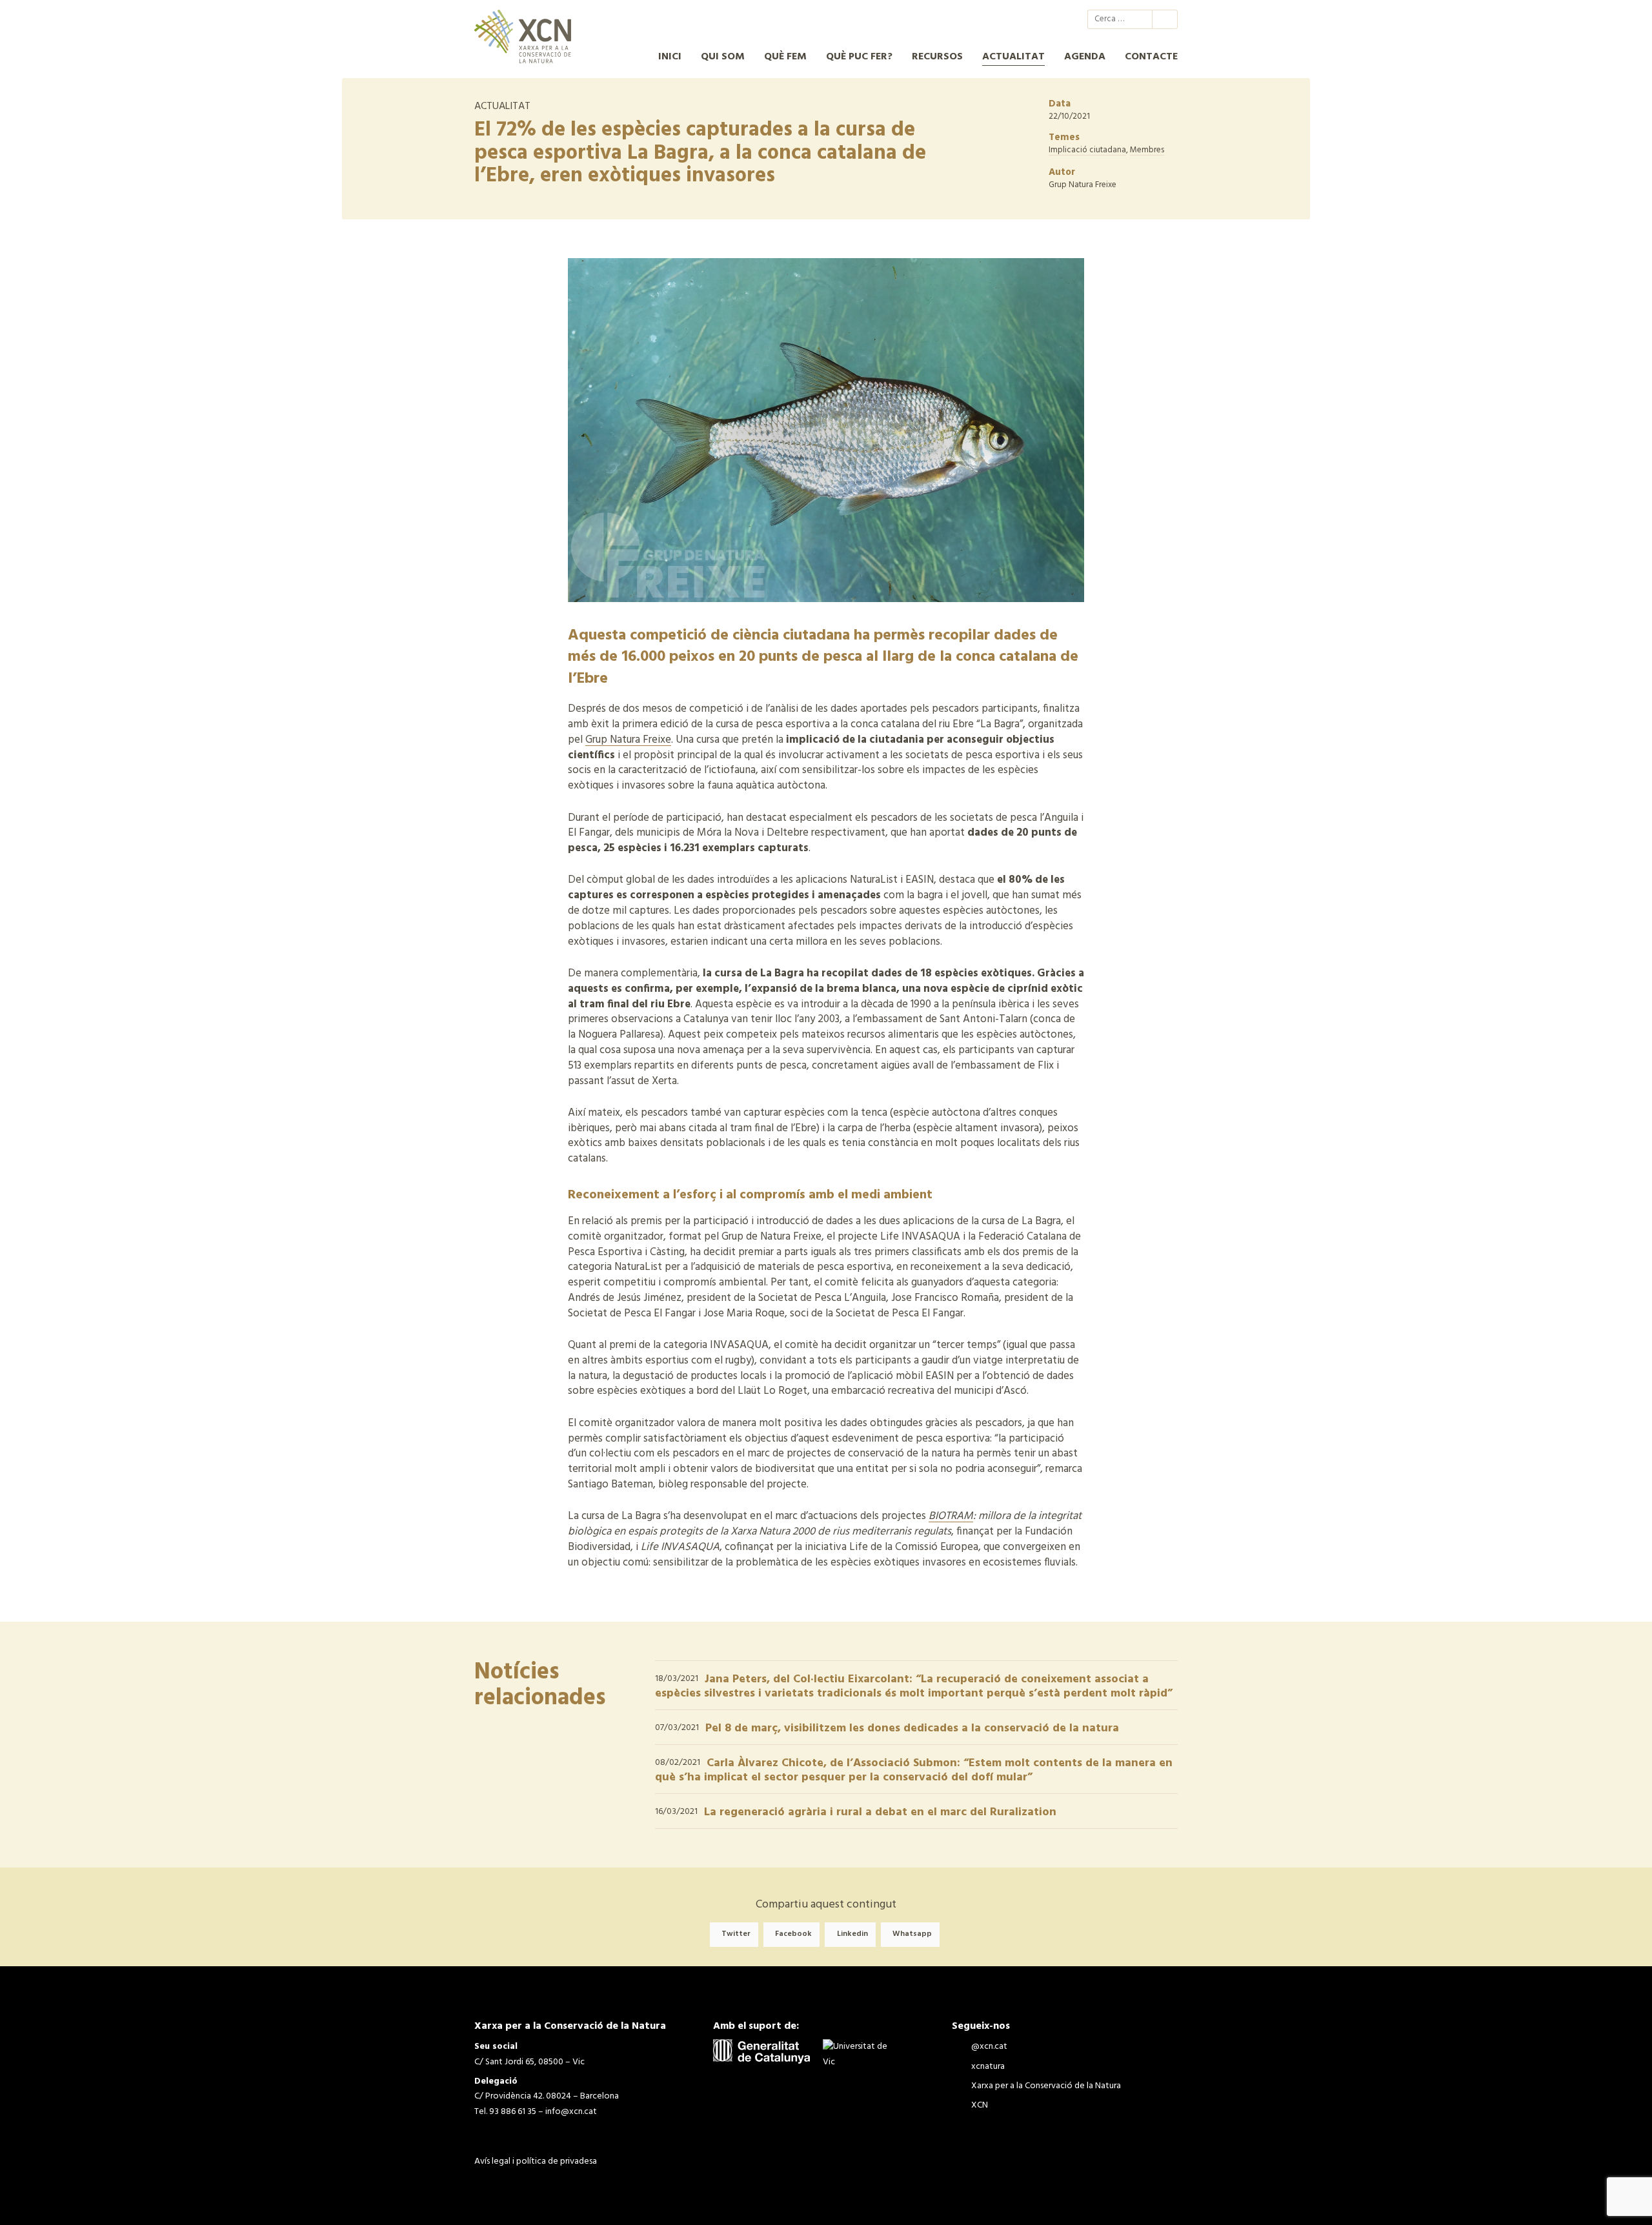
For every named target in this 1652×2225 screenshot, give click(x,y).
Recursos (937, 57)
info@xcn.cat (571, 2112)
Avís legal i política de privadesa (536, 2161)
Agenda (1085, 57)
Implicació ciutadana (1087, 150)
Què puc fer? (859, 57)
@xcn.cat (980, 19)
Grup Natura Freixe (628, 740)
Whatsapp (912, 1935)
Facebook (793, 1935)
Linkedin (852, 1935)
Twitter (736, 1935)
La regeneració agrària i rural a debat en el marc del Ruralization (880, 1812)
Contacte (1151, 57)
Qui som (723, 57)
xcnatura (1003, 19)
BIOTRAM (951, 1516)
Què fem (785, 57)
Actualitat (1013, 57)
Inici (670, 57)
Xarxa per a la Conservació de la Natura (1027, 19)
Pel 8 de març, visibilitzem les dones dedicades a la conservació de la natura (912, 1728)
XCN (1050, 19)
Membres (1147, 150)
